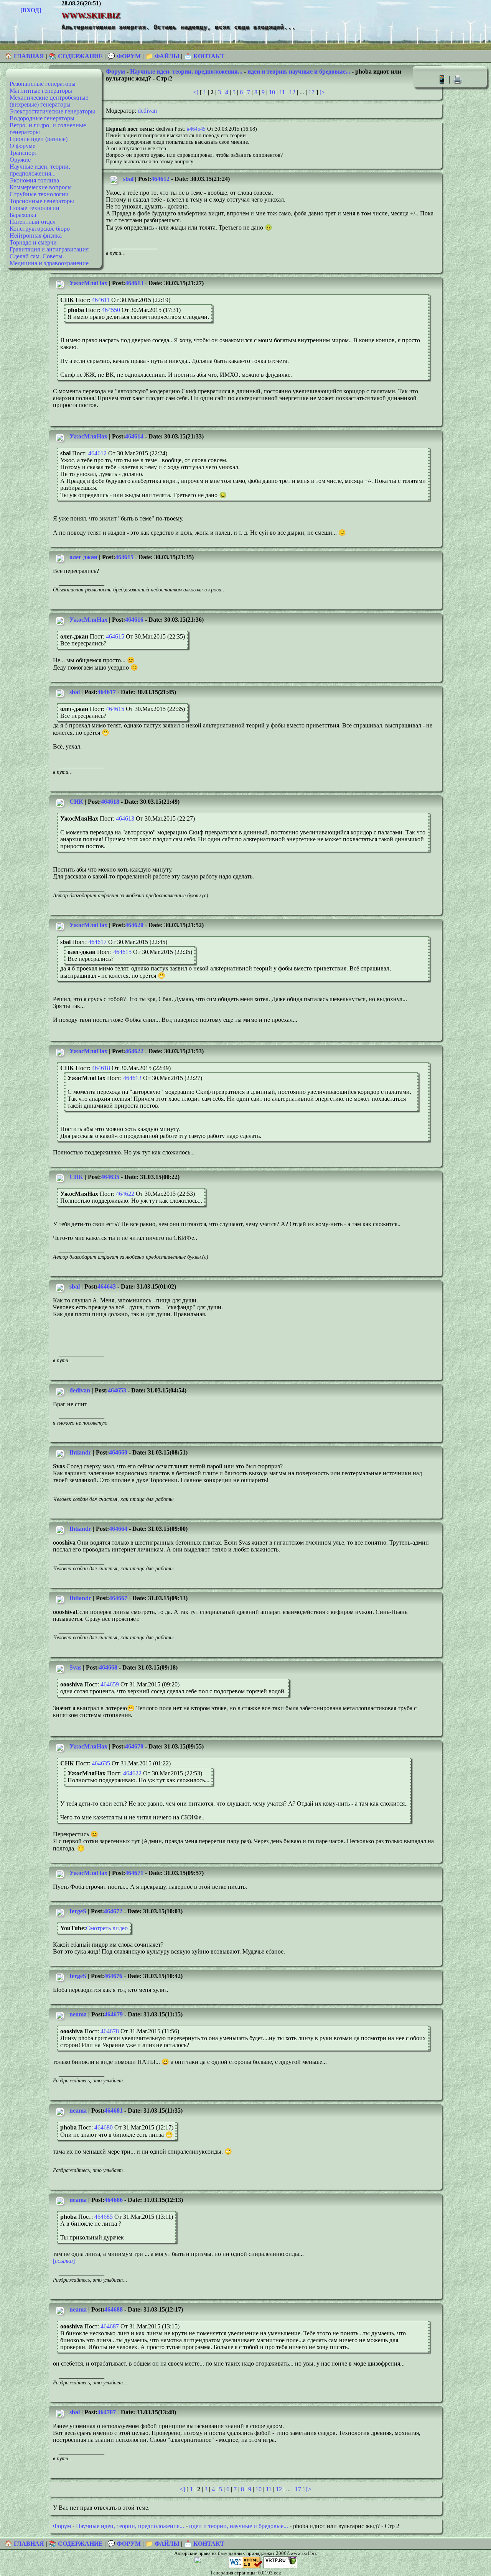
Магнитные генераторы (41, 91)
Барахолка (23, 215)
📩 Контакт (204, 56)
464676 (113, 1976)
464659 (110, 1684)
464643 (107, 1286)
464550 (111, 310)
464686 (114, 2200)
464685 (104, 2217)
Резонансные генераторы (43, 84)
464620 (134, 925)
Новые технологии (35, 208)
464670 (134, 1746)
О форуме (22, 146)
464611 (101, 300)
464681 (114, 2111)
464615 (124, 557)
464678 (110, 2031)
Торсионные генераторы (42, 201)
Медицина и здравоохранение (49, 263)
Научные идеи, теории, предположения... (40, 170)
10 (272, 92)
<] (196, 92)
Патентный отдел (33, 222)
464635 (110, 1177)
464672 (113, 1911)
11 (282, 92)
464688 (114, 2309)
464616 (134, 620)
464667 (118, 1598)
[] (64, 2261)
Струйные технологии (39, 194)
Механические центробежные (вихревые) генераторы (49, 101)
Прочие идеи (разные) (39, 139)
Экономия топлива (34, 180)
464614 (134, 436)
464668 (108, 1667)
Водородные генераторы (42, 118)
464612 (160, 179)
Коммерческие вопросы (41, 187)
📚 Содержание (76, 56)
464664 (118, 1529)
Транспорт (23, 153)
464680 (104, 2127)
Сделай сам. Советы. (37, 256)
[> (322, 92)
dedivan (147, 111)
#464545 (196, 129)
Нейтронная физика (36, 236)
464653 (117, 1390)
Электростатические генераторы (52, 111)
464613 (134, 283)
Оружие (20, 160)
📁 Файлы (162, 56)
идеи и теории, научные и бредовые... (299, 71)
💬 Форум (124, 56)
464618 (110, 802)
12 (292, 92)
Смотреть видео (107, 1928)
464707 (107, 2412)
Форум (115, 71)
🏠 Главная (25, 56)
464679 (114, 2014)
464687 (110, 2326)
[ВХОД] (31, 10)
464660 (118, 1452)
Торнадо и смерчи (33, 242)
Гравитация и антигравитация (49, 249)
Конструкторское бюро (40, 229)
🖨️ (458, 79)
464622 (134, 1051)
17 (311, 92)
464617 (107, 692)
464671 (134, 1873)
